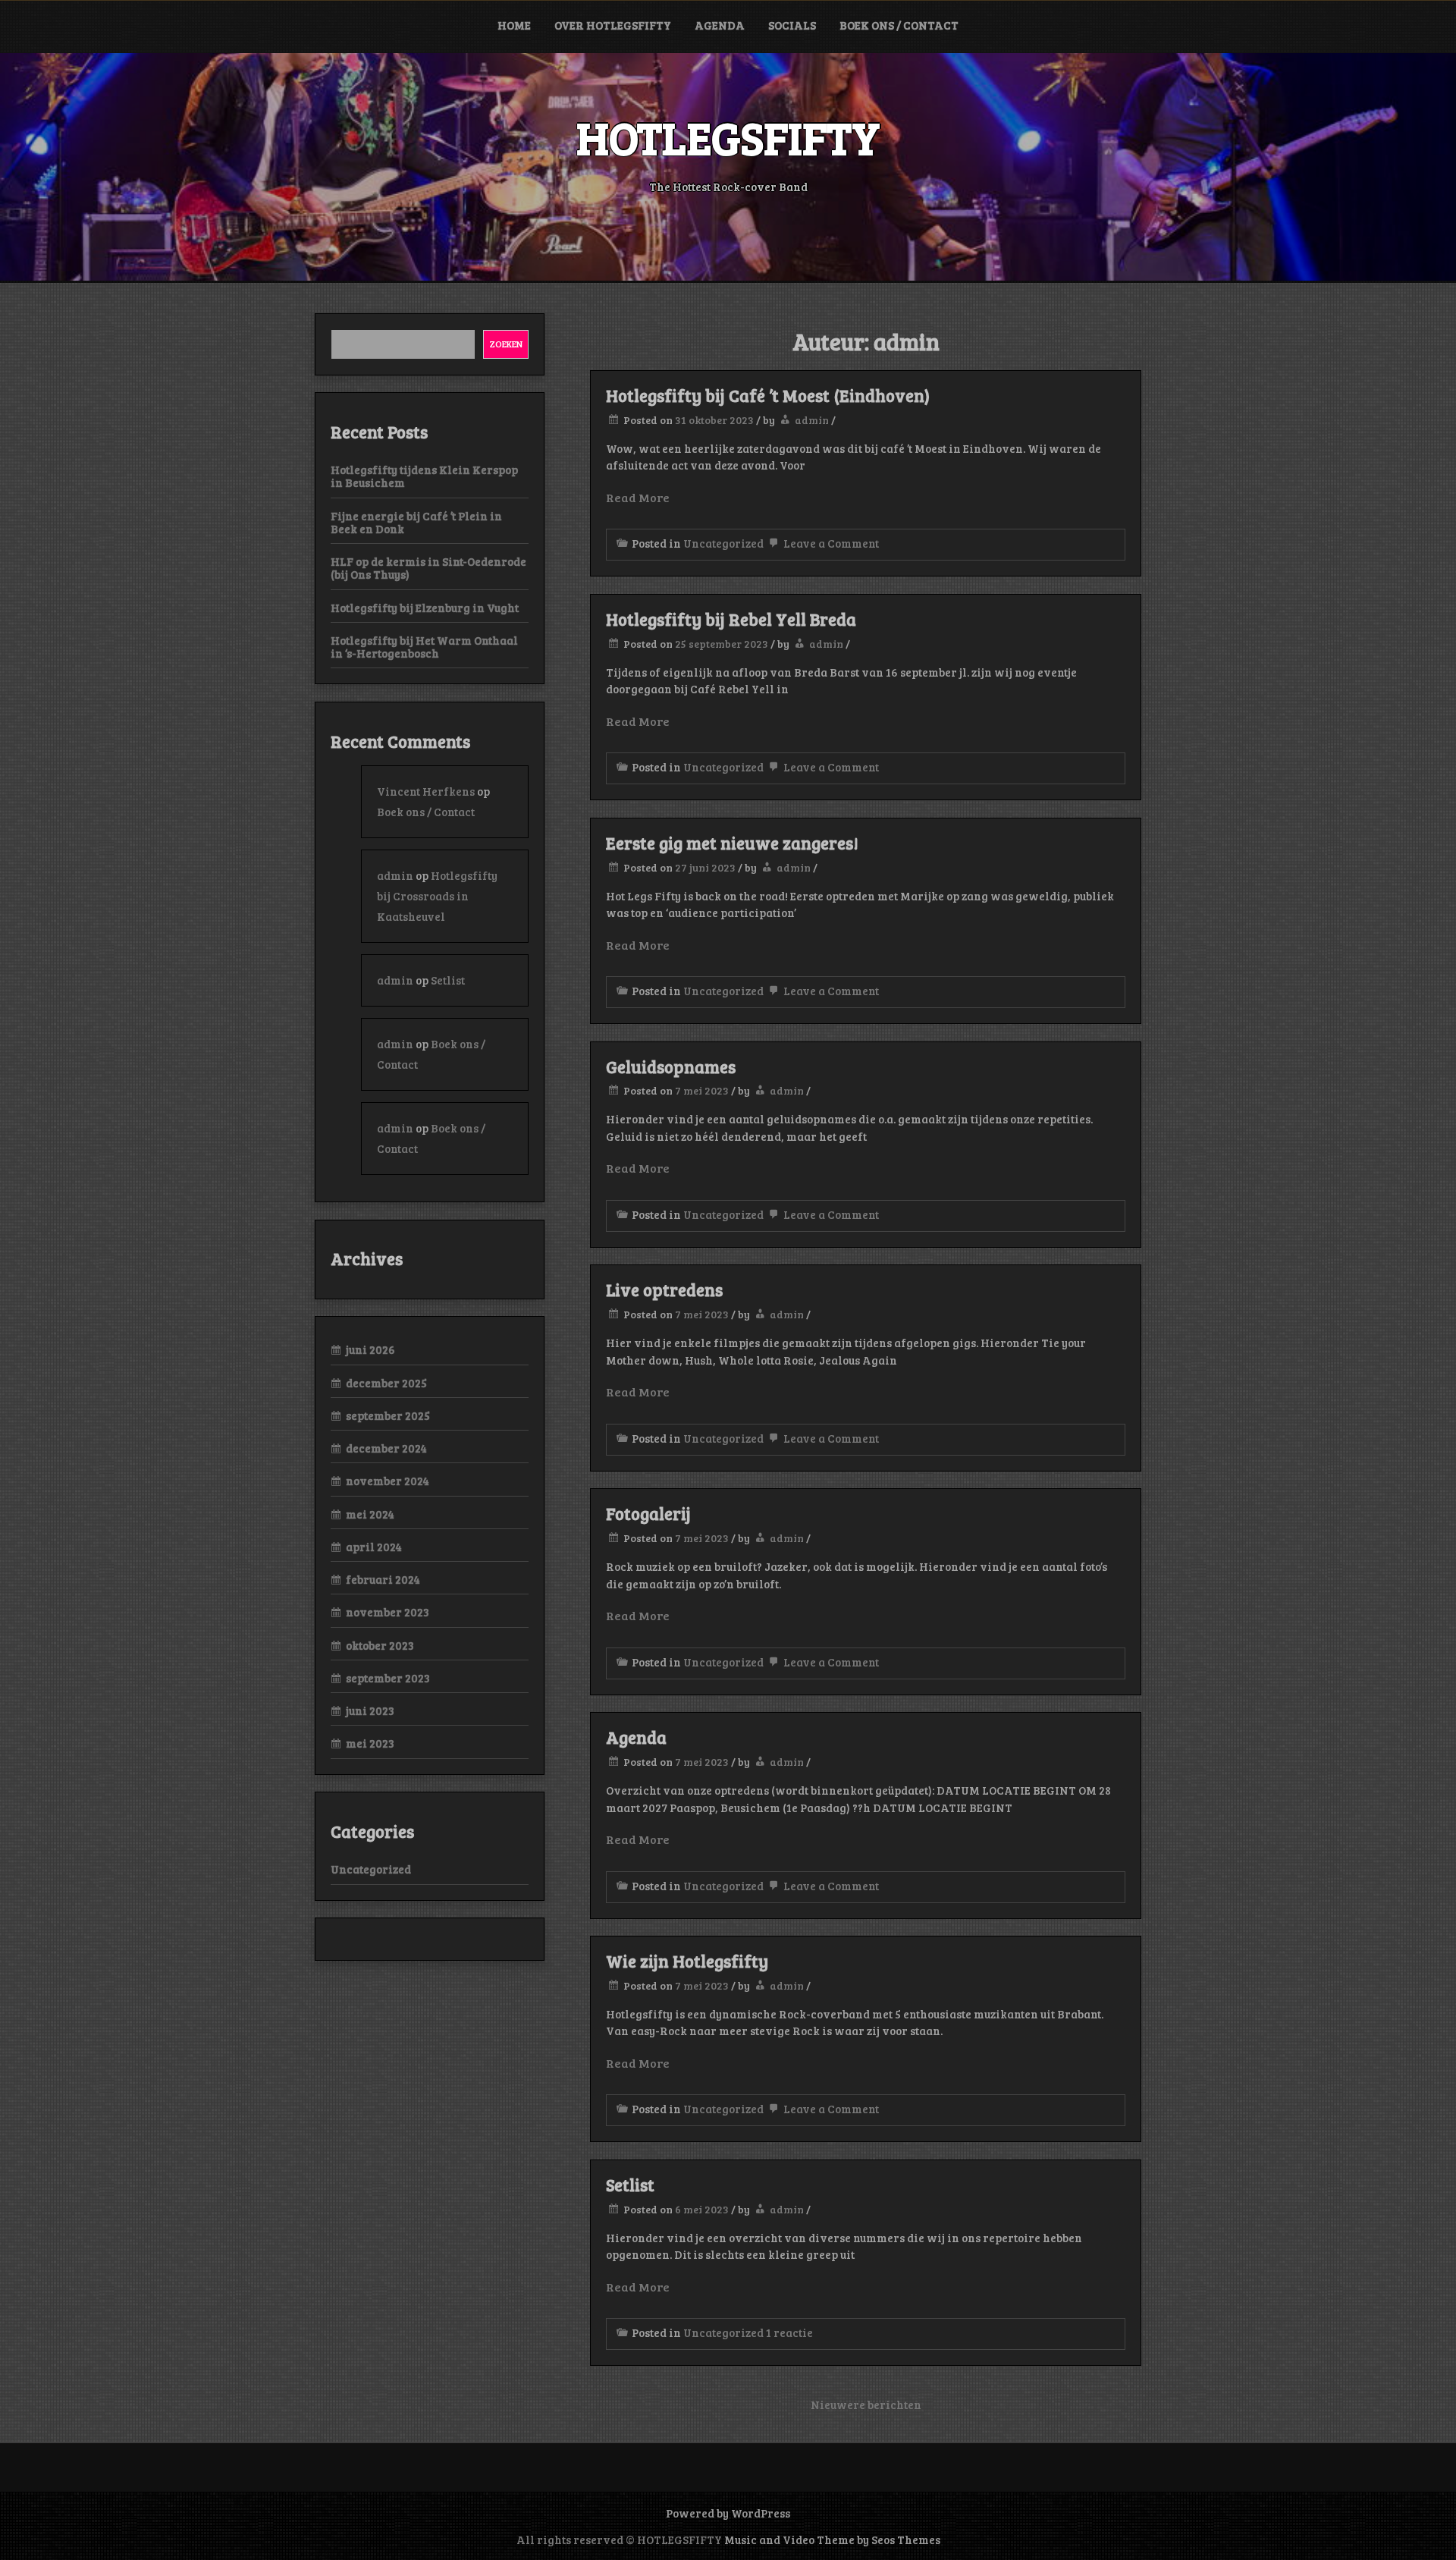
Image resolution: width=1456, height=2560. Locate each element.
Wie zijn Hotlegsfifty (687, 1961)
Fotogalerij (648, 1513)
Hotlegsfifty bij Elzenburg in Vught (425, 608)
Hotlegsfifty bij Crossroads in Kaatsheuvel (437, 896)
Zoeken (506, 344)
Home (514, 25)
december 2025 (386, 1383)
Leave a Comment (830, 543)
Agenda (720, 25)
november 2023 (388, 1612)
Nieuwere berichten (866, 2405)
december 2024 (386, 1448)
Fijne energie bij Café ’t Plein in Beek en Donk (416, 522)
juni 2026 (370, 1349)
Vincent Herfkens (426, 791)
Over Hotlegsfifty (613, 25)
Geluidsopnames (671, 1066)
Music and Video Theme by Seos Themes (832, 2540)
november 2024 (388, 1481)
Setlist (630, 2185)
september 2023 (388, 1678)
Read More (638, 497)
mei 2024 (370, 1514)
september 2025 (388, 1415)
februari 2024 (383, 1579)
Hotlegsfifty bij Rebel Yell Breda (731, 619)
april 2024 (374, 1547)
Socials (792, 25)
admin (812, 420)
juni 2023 (370, 1710)
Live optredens (664, 1289)
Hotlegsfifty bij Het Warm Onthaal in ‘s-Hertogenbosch (424, 647)
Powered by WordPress (728, 2513)
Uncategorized (723, 543)
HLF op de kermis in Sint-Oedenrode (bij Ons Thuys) (428, 568)
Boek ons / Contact (899, 25)
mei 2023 (370, 1743)
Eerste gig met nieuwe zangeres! (732, 843)
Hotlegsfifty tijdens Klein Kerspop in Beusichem (424, 476)
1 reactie (789, 2332)
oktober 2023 (380, 1645)
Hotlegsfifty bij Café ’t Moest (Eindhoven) (768, 395)
